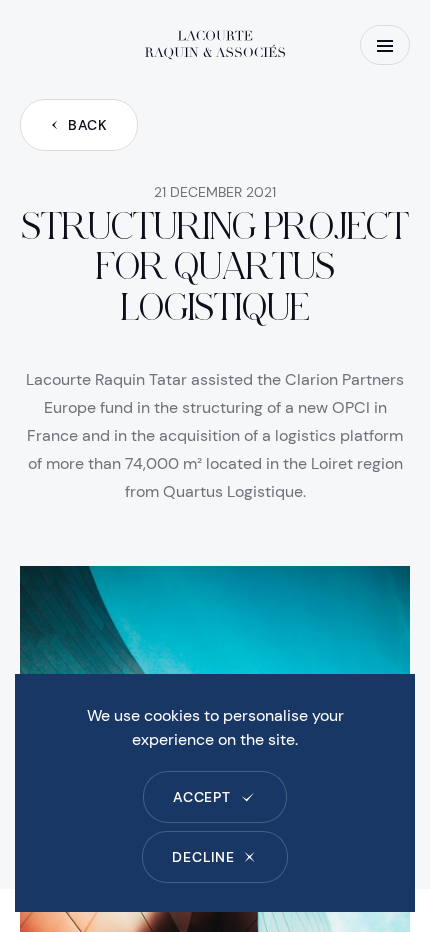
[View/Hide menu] (385, 45)
